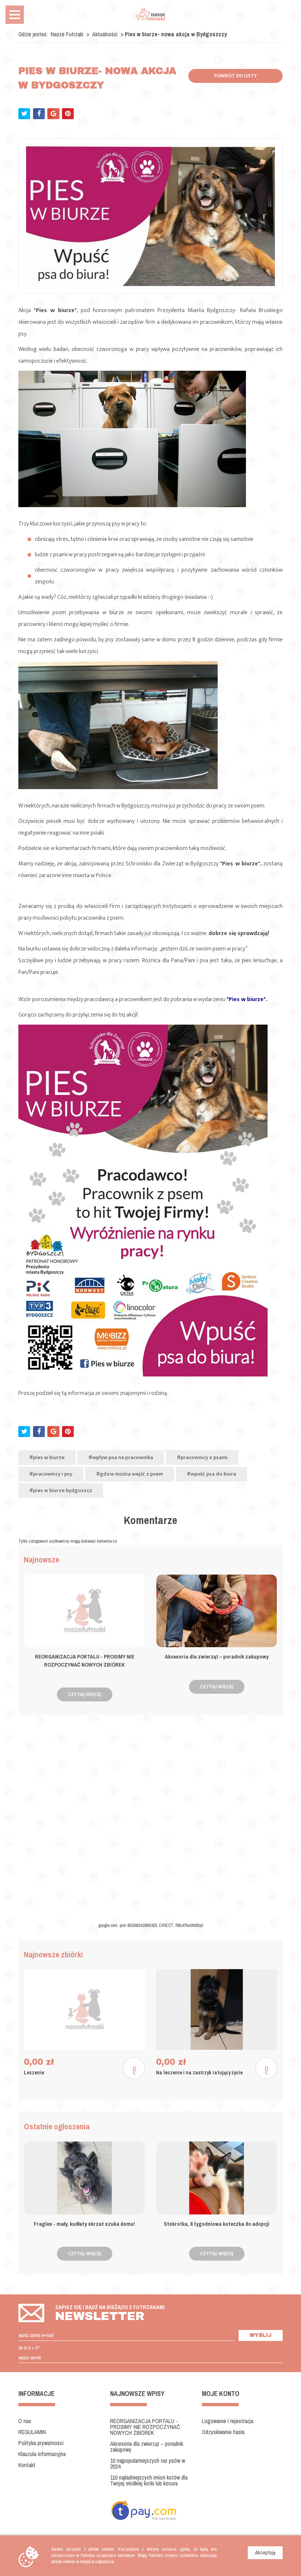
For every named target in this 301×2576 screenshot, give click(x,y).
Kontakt (27, 2465)
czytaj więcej (85, 1694)
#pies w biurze (47, 1457)
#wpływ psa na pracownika (121, 1457)
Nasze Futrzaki (67, 34)
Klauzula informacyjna (42, 2454)
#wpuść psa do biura (211, 1474)
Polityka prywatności (41, 2443)
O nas (25, 2421)
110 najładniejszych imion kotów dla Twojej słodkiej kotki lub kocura (149, 2480)
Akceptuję (265, 2553)
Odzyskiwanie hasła (223, 2432)
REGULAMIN (32, 2432)
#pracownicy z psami (202, 1457)
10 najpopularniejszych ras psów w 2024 (148, 2463)
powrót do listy (235, 76)
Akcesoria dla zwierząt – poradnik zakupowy (147, 2447)
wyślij (261, 2335)
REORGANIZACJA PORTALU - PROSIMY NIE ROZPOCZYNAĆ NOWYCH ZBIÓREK (145, 2427)
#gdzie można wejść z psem (130, 1474)
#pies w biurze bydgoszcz (61, 1490)
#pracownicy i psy (51, 1474)
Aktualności (106, 34)
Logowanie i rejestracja (228, 2421)
